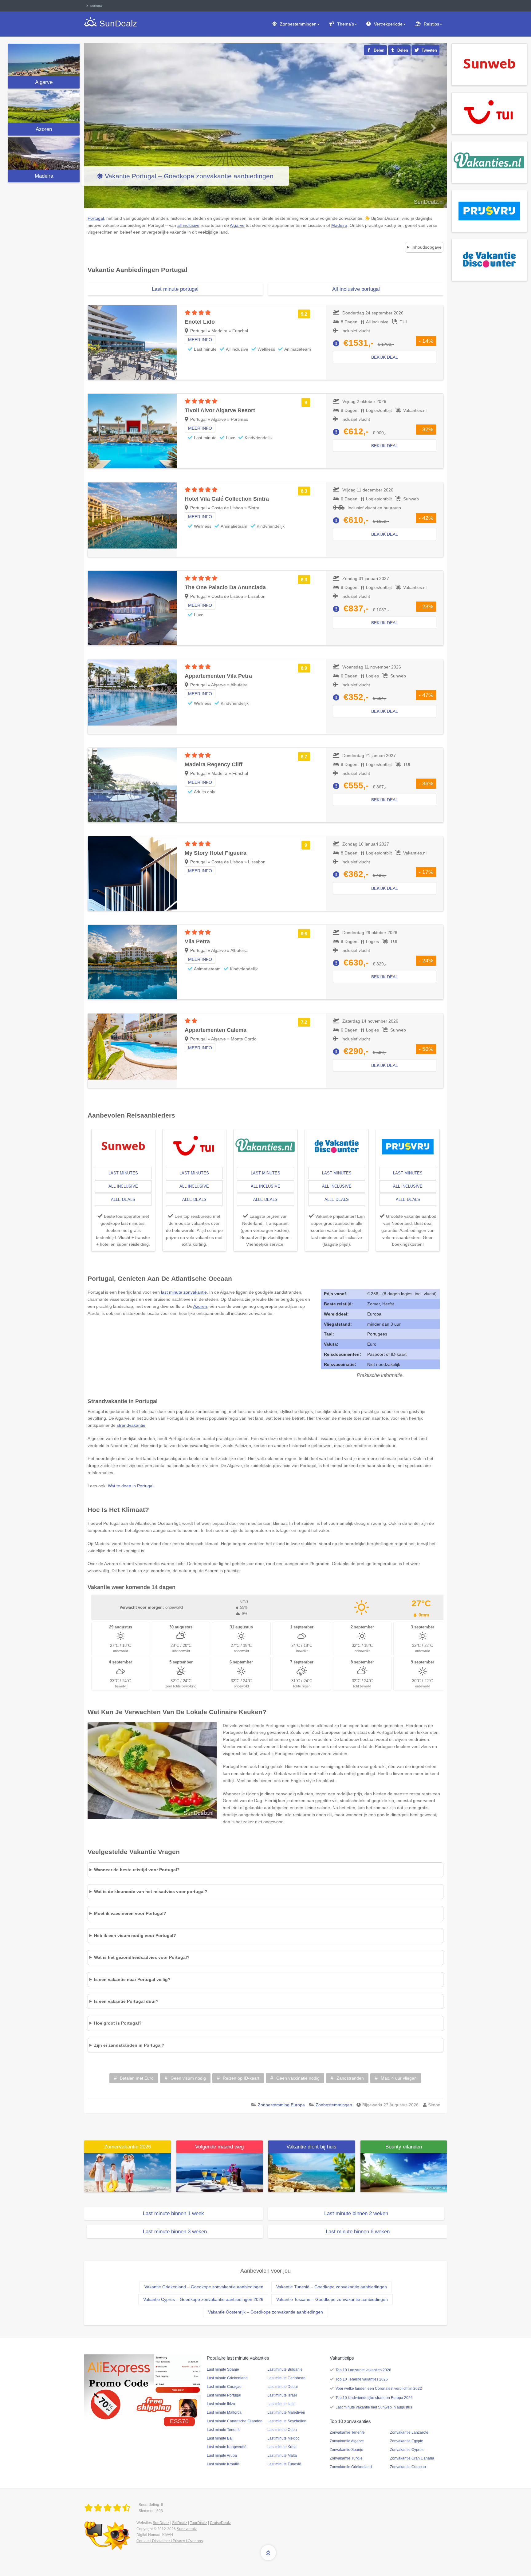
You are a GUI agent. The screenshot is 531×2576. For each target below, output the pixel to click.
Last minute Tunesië (284, 2464)
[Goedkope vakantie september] (220, 2172)
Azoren (44, 129)
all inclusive (123, 1186)
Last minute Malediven (286, 2412)
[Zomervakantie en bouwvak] (128, 2172)
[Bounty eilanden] (404, 2172)
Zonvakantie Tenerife (347, 2432)
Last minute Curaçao (224, 2387)
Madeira (44, 176)
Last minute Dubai (283, 2387)
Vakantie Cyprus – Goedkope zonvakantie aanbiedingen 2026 (203, 2299)
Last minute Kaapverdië (227, 2447)
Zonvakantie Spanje (346, 2450)
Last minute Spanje (223, 2369)
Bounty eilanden (404, 2147)
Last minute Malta (282, 2456)
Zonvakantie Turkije (346, 2458)
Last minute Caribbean (286, 2378)
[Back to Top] (268, 2553)
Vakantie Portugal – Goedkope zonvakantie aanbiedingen (189, 176)
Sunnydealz (187, 2529)
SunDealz (161, 2523)
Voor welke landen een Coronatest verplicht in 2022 (379, 2389)
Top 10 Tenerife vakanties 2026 (362, 2379)
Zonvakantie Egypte (407, 2441)
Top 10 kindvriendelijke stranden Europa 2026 (374, 2398)
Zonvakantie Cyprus (407, 2450)
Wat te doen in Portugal (131, 1486)
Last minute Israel (282, 2395)
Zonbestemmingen (298, 24)
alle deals (123, 1199)
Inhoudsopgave (427, 247)
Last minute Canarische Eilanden (235, 2421)
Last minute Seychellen (287, 2421)
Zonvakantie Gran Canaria (412, 2458)
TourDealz (199, 2523)
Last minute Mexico (283, 2438)
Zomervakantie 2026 (128, 2147)
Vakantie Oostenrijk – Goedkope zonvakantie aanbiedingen (265, 2312)
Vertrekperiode (388, 24)
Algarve (44, 82)
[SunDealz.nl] (108, 2508)
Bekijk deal (385, 357)
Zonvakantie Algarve (347, 2441)
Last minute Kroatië (223, 2464)
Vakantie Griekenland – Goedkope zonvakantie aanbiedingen (204, 2287)
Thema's (346, 24)
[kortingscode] (143, 2387)
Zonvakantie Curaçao (408, 2467)
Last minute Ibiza (221, 2404)
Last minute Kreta (282, 2447)
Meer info (200, 340)
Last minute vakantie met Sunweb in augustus (374, 2407)
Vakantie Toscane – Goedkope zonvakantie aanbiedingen (332, 2299)
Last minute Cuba (282, 2430)
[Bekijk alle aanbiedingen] (489, 64)
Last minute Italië (281, 2404)
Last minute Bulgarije (285, 2369)
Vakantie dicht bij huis (311, 2147)
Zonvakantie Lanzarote (409, 2432)
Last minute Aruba (222, 2456)
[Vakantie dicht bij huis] (312, 2172)
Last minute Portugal (224, 2395)
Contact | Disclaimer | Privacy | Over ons (170, 2541)
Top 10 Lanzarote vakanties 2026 (363, 2370)
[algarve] (44, 60)
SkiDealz (180, 2523)
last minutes (123, 1173)
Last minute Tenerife (224, 2430)
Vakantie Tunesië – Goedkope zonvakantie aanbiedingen (332, 2287)
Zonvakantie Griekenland (351, 2467)
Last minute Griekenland (227, 2378)
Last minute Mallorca (224, 2412)
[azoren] (44, 107)
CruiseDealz (220, 2523)
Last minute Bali (220, 2438)
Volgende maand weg (219, 2147)
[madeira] (44, 154)
